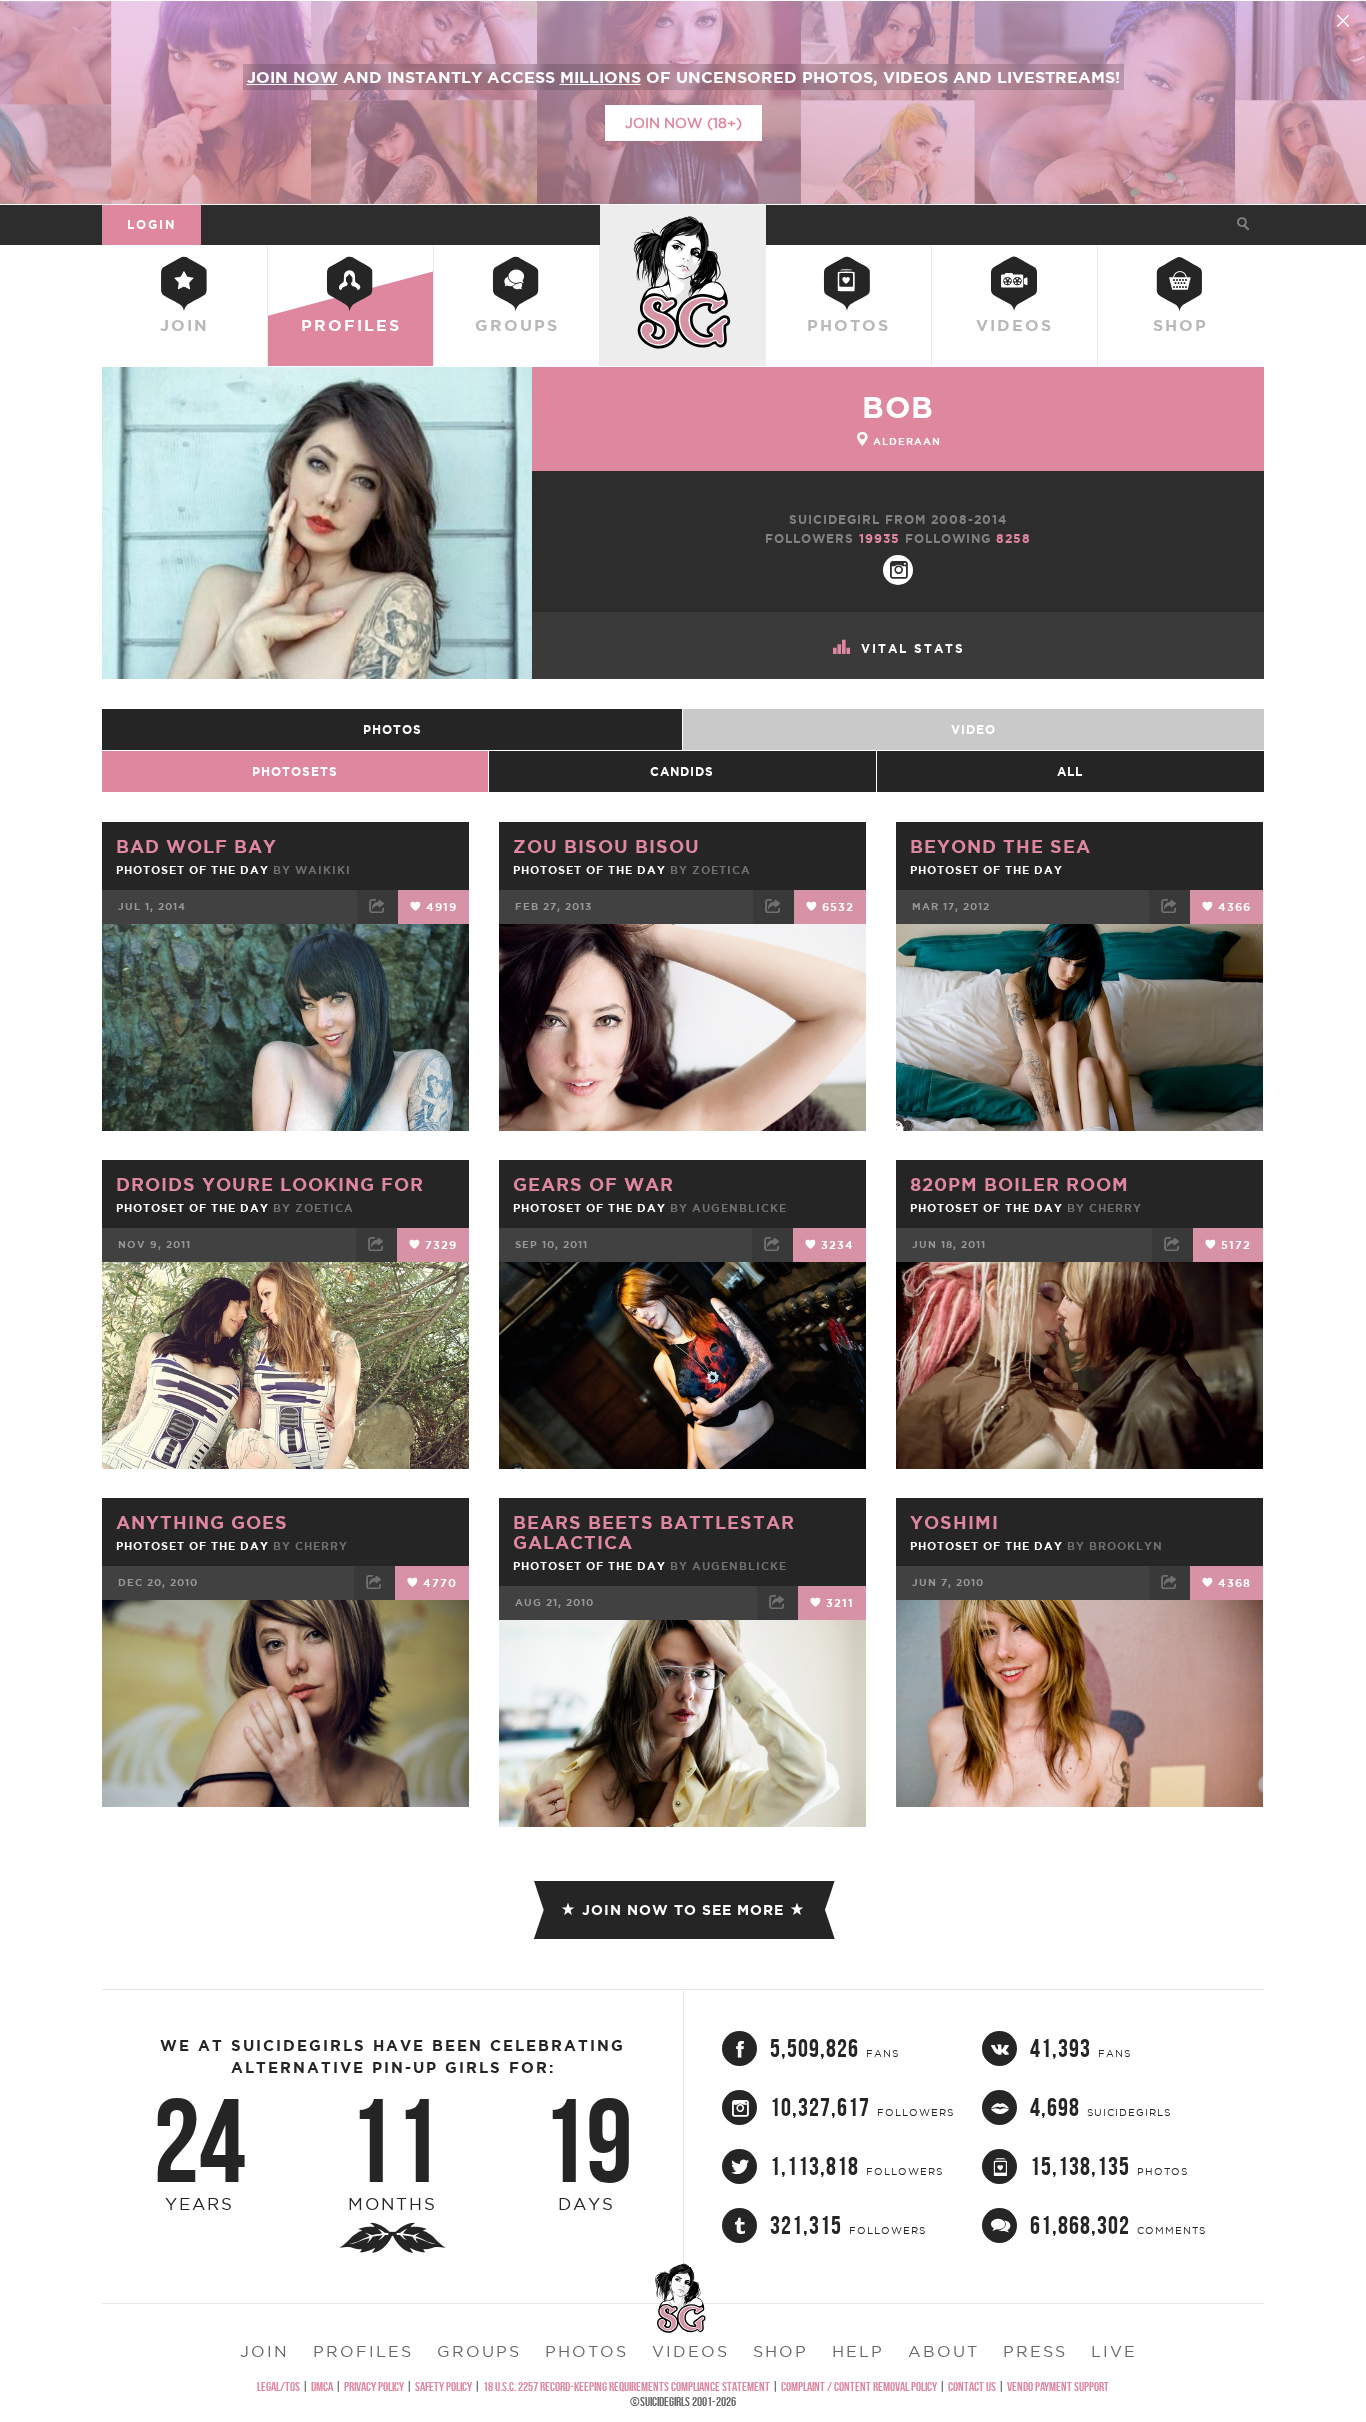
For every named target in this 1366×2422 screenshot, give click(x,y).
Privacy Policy (374, 2386)
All (1070, 771)
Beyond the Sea (1000, 846)
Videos (1014, 325)
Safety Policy (443, 2386)
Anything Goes (202, 1522)
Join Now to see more (683, 1910)
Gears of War (593, 1184)
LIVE (1114, 2351)
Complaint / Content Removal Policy (859, 2386)
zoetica (721, 870)
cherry (1115, 1208)
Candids (682, 771)
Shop (1180, 325)
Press (1035, 2351)
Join (184, 325)
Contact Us (972, 2386)
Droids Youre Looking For (270, 1184)
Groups (517, 325)
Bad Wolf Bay (196, 846)
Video (973, 729)
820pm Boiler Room (1019, 1184)
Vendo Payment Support (1058, 2386)
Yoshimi (954, 1522)
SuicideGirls (683, 224)
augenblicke (739, 1208)
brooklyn (1126, 1546)
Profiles (351, 325)
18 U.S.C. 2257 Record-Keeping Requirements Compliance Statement (626, 2386)
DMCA (322, 2386)
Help (858, 2351)
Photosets (295, 771)
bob (898, 407)
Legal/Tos (278, 2386)
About (943, 2351)
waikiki (323, 870)
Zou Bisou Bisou (606, 846)
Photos (848, 325)
